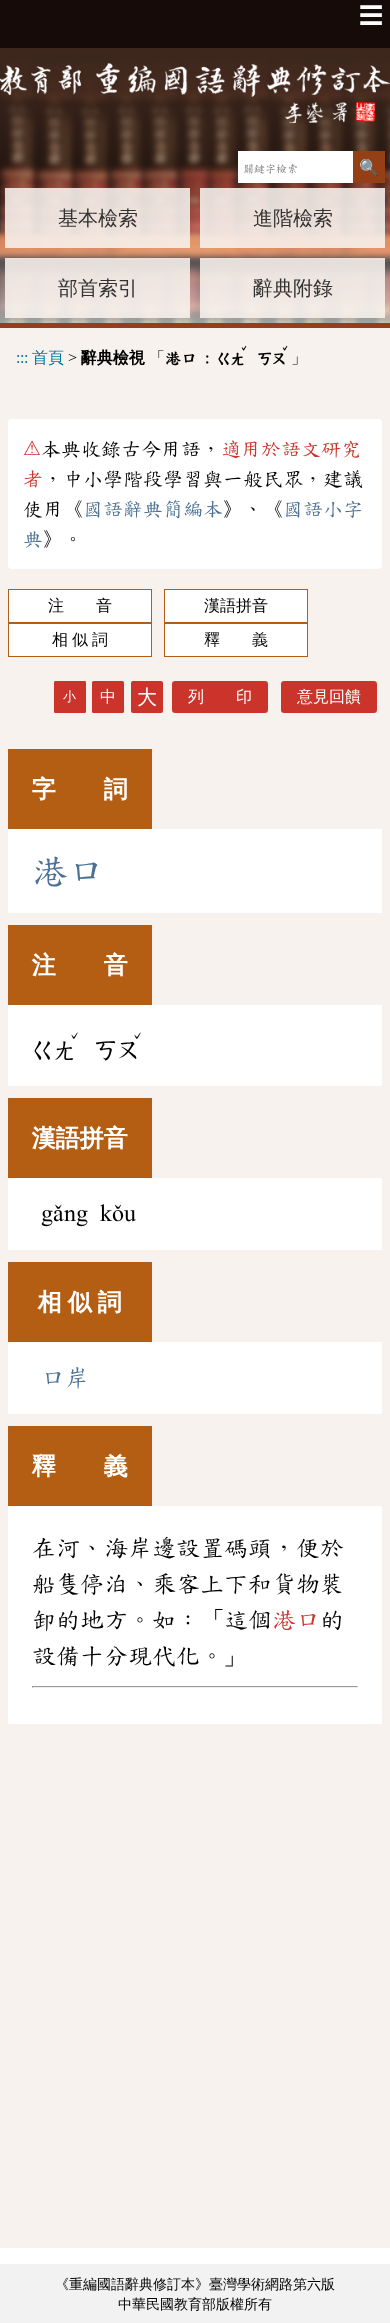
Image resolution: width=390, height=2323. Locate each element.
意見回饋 (329, 696)
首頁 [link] (48, 357)
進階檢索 (293, 218)
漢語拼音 (236, 605)
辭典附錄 (293, 288)
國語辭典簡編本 (153, 509)
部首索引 (98, 288)
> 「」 (161, 354)
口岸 (65, 1378)
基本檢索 (98, 218)
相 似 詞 (80, 639)
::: (22, 357)
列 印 (220, 696)
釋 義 (236, 639)
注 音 (80, 605)
